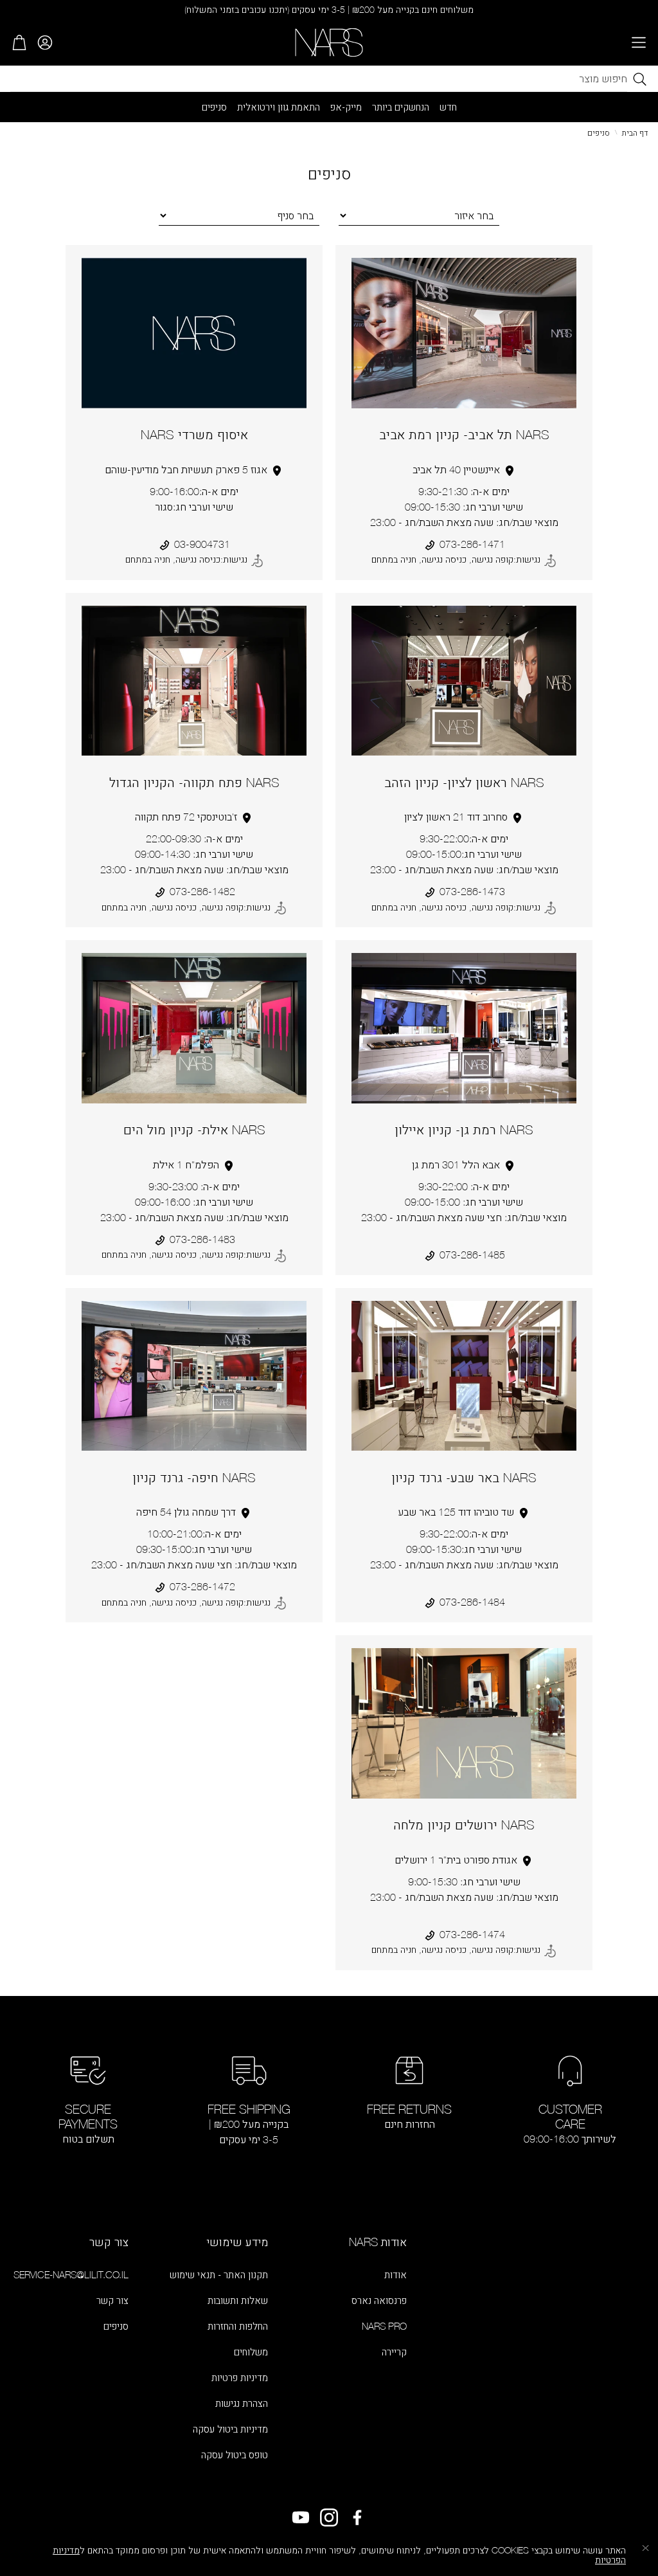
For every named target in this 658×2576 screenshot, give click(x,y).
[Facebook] (357, 2517)
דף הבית (635, 133)
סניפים (214, 107)
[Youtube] (301, 2517)
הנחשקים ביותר (401, 107)
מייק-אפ (346, 107)
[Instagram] (329, 2517)
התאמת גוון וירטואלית (279, 107)
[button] (639, 42)
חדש (448, 107)
